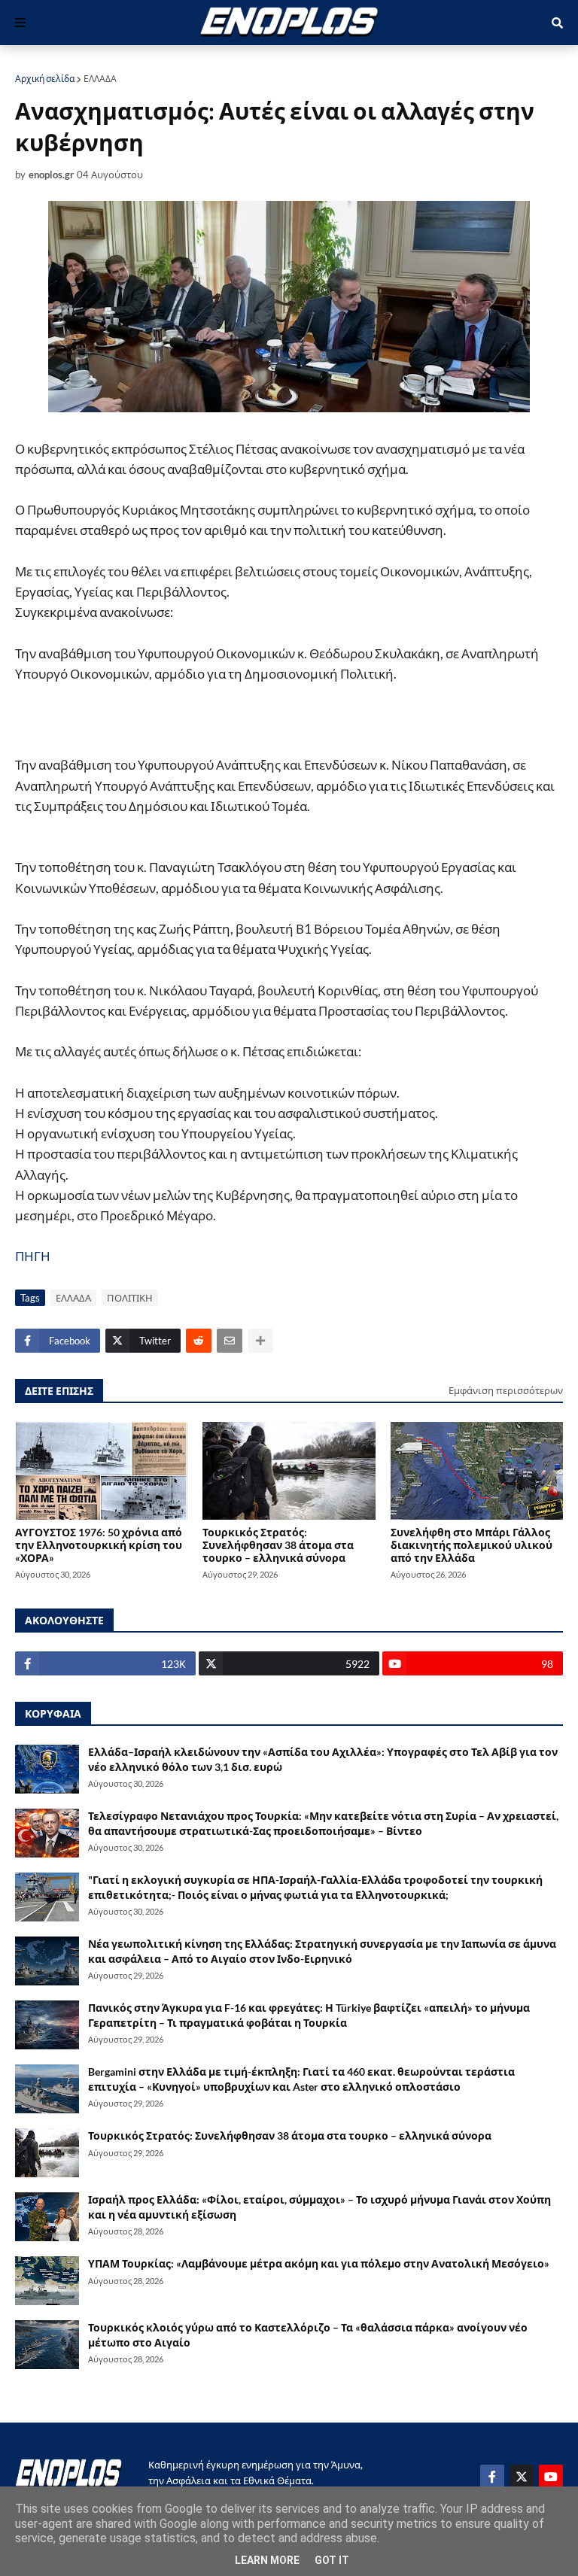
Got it (332, 2560)
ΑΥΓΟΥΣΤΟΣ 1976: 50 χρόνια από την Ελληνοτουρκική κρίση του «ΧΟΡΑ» (99, 1545)
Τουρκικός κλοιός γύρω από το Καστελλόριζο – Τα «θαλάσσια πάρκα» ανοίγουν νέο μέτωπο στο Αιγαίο (308, 2335)
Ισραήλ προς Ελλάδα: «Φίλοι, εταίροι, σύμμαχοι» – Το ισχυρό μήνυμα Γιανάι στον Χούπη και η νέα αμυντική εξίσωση (319, 2207)
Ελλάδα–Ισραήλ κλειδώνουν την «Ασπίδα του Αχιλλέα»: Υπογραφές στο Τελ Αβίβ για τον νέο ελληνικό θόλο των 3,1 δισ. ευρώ (323, 1759)
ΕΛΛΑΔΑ (100, 79)
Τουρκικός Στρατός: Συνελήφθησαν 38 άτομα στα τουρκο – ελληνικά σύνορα (278, 1545)
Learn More (267, 2560)
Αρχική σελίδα (45, 79)
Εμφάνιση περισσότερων (506, 1390)
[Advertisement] (191, 727)
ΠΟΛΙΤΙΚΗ (130, 1298)
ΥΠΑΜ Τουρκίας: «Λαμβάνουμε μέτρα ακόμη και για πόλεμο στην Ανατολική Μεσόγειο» (319, 2263)
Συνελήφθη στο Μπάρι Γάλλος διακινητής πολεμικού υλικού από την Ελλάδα (472, 1545)
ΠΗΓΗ (33, 1256)
